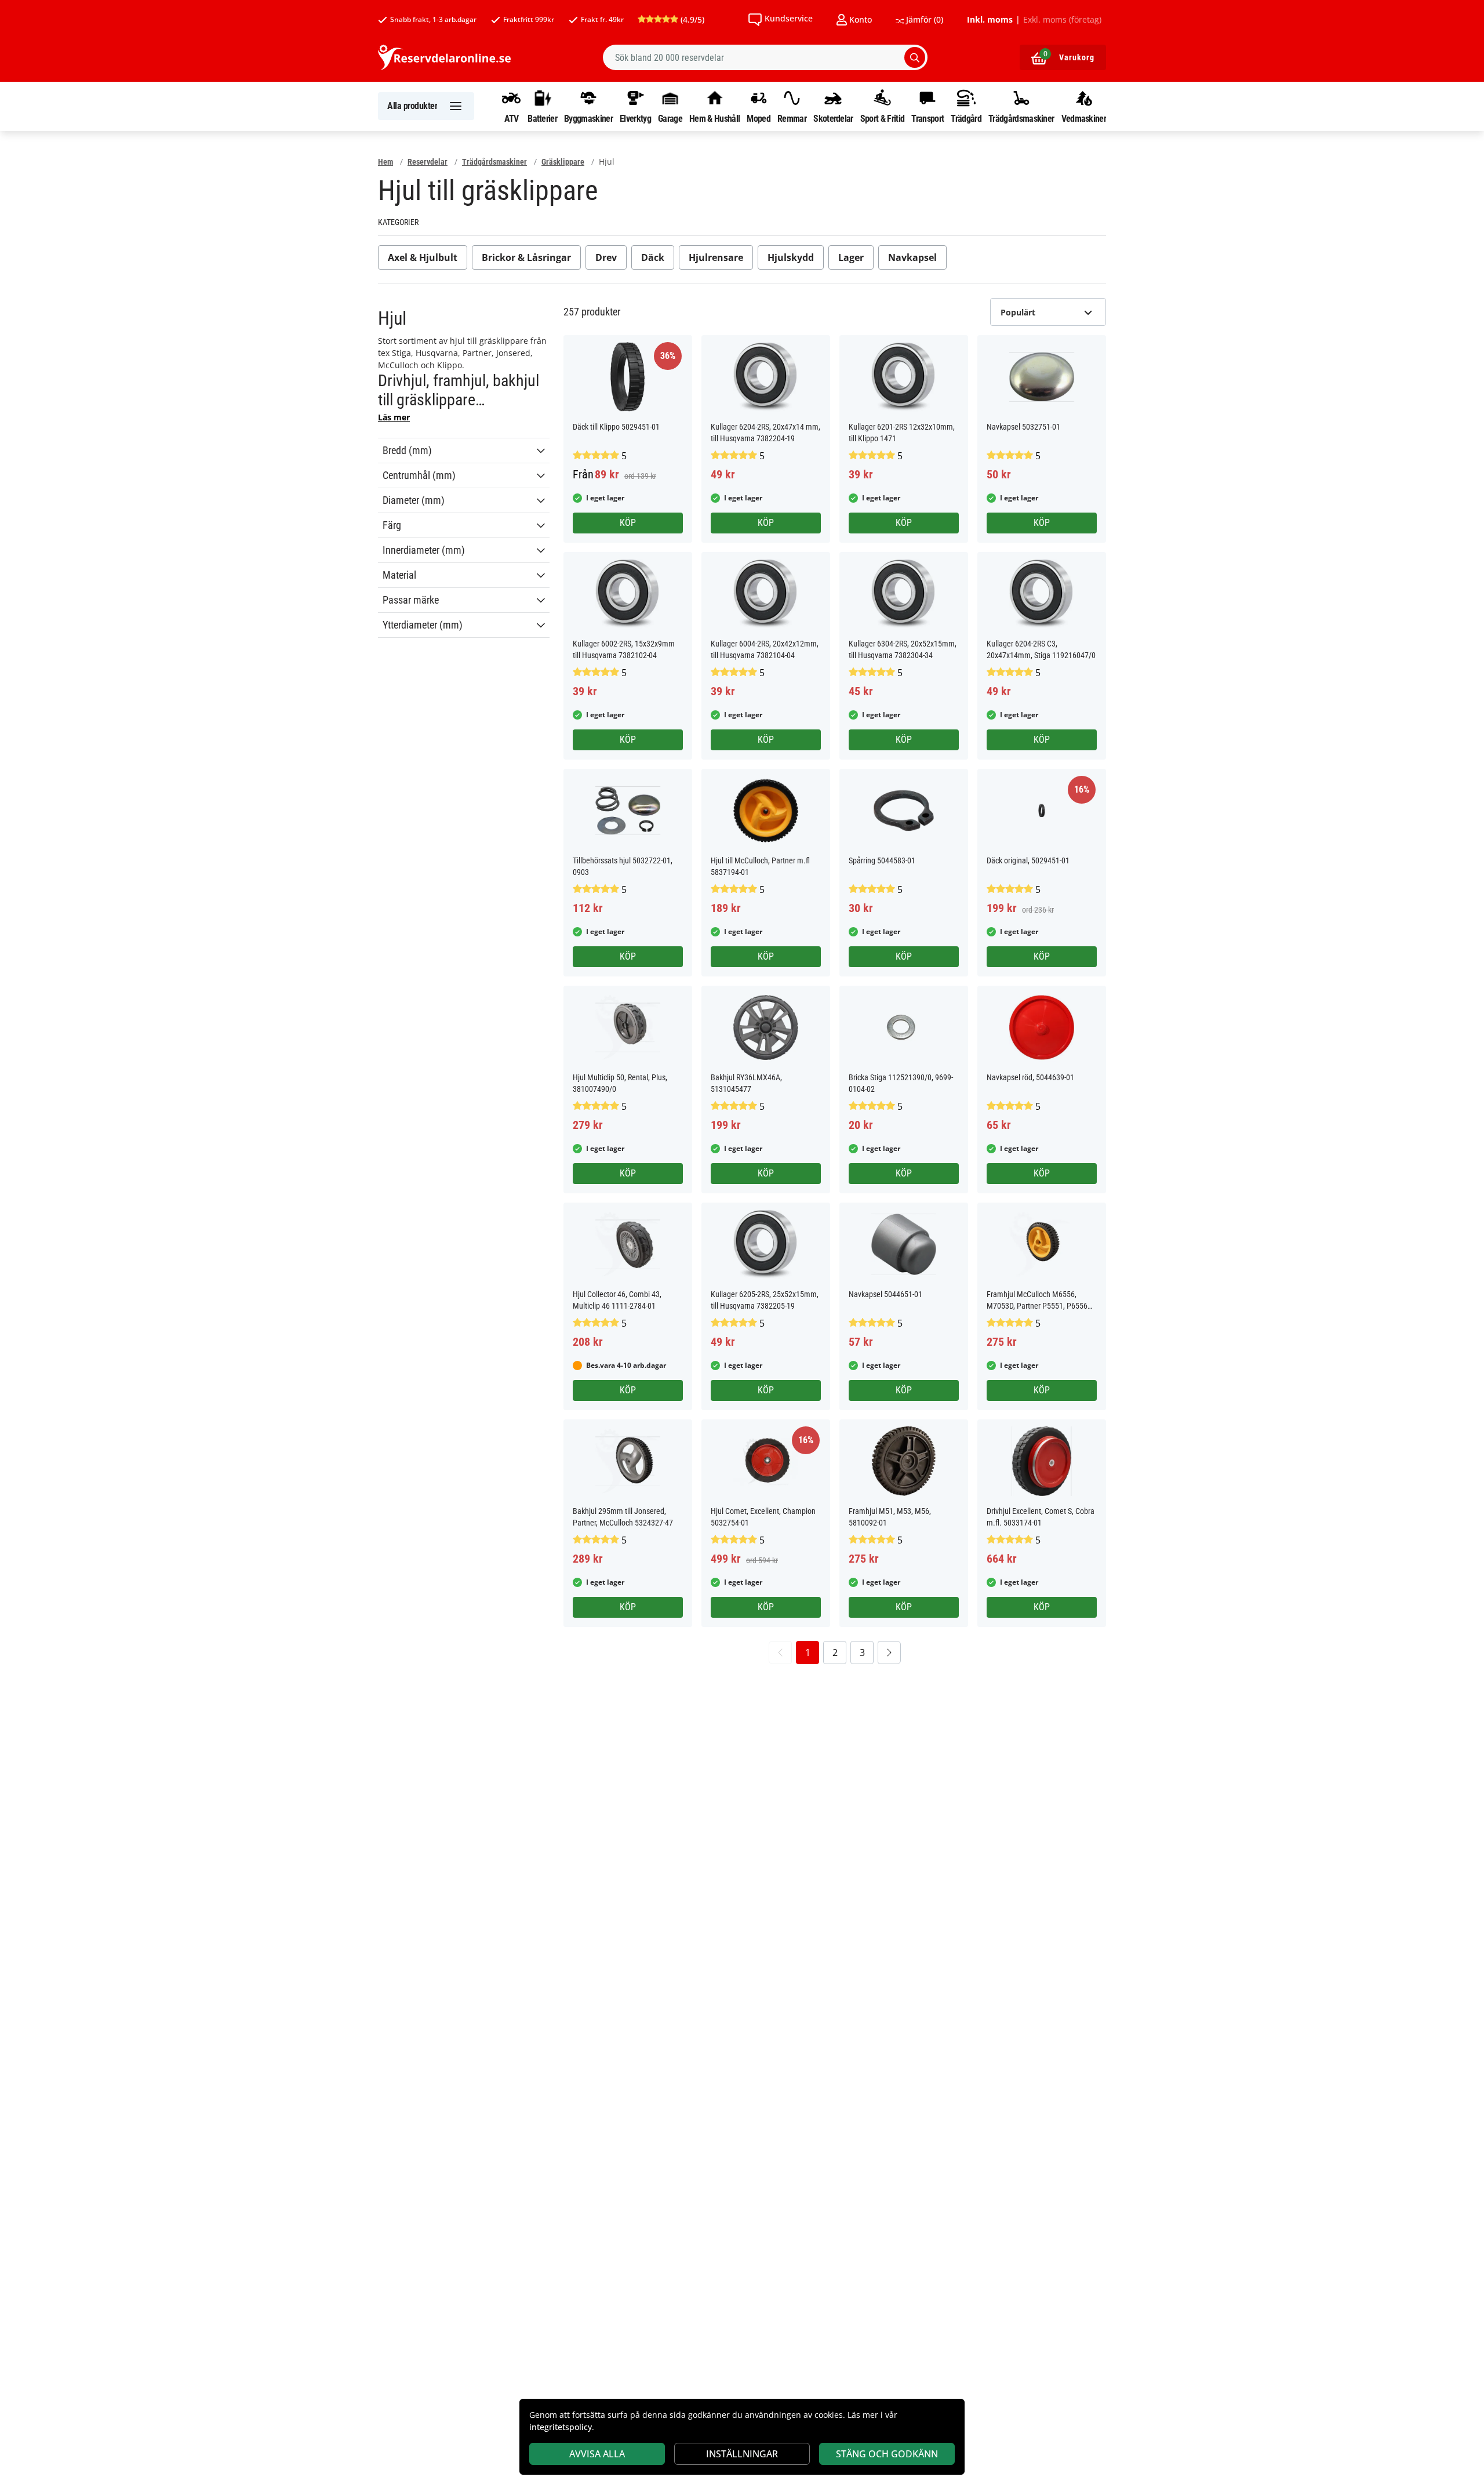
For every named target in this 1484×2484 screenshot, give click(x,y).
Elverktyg (635, 118)
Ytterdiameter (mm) (423, 625)
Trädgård (966, 118)
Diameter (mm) (414, 500)
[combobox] (765, 57)
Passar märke (411, 600)
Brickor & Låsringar (526, 257)
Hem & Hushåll (714, 118)
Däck (653, 257)
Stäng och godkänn (887, 2454)
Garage (670, 118)
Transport (927, 118)
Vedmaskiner (1084, 118)
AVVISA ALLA (597, 2454)
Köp (628, 523)
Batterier (542, 118)
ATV (512, 118)
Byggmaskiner (588, 118)
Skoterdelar (833, 118)
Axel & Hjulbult (423, 257)
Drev (606, 257)
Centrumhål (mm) (419, 475)
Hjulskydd (791, 257)
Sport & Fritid (882, 118)
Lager (851, 257)
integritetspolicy (561, 2427)
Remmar (792, 118)
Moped (759, 118)
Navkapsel (912, 257)
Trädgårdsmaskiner (1021, 118)
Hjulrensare (716, 257)
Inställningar (742, 2454)
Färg (392, 525)
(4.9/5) (691, 19)
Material (399, 575)
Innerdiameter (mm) (424, 550)
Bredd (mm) (407, 451)
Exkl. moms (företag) (1062, 20)
